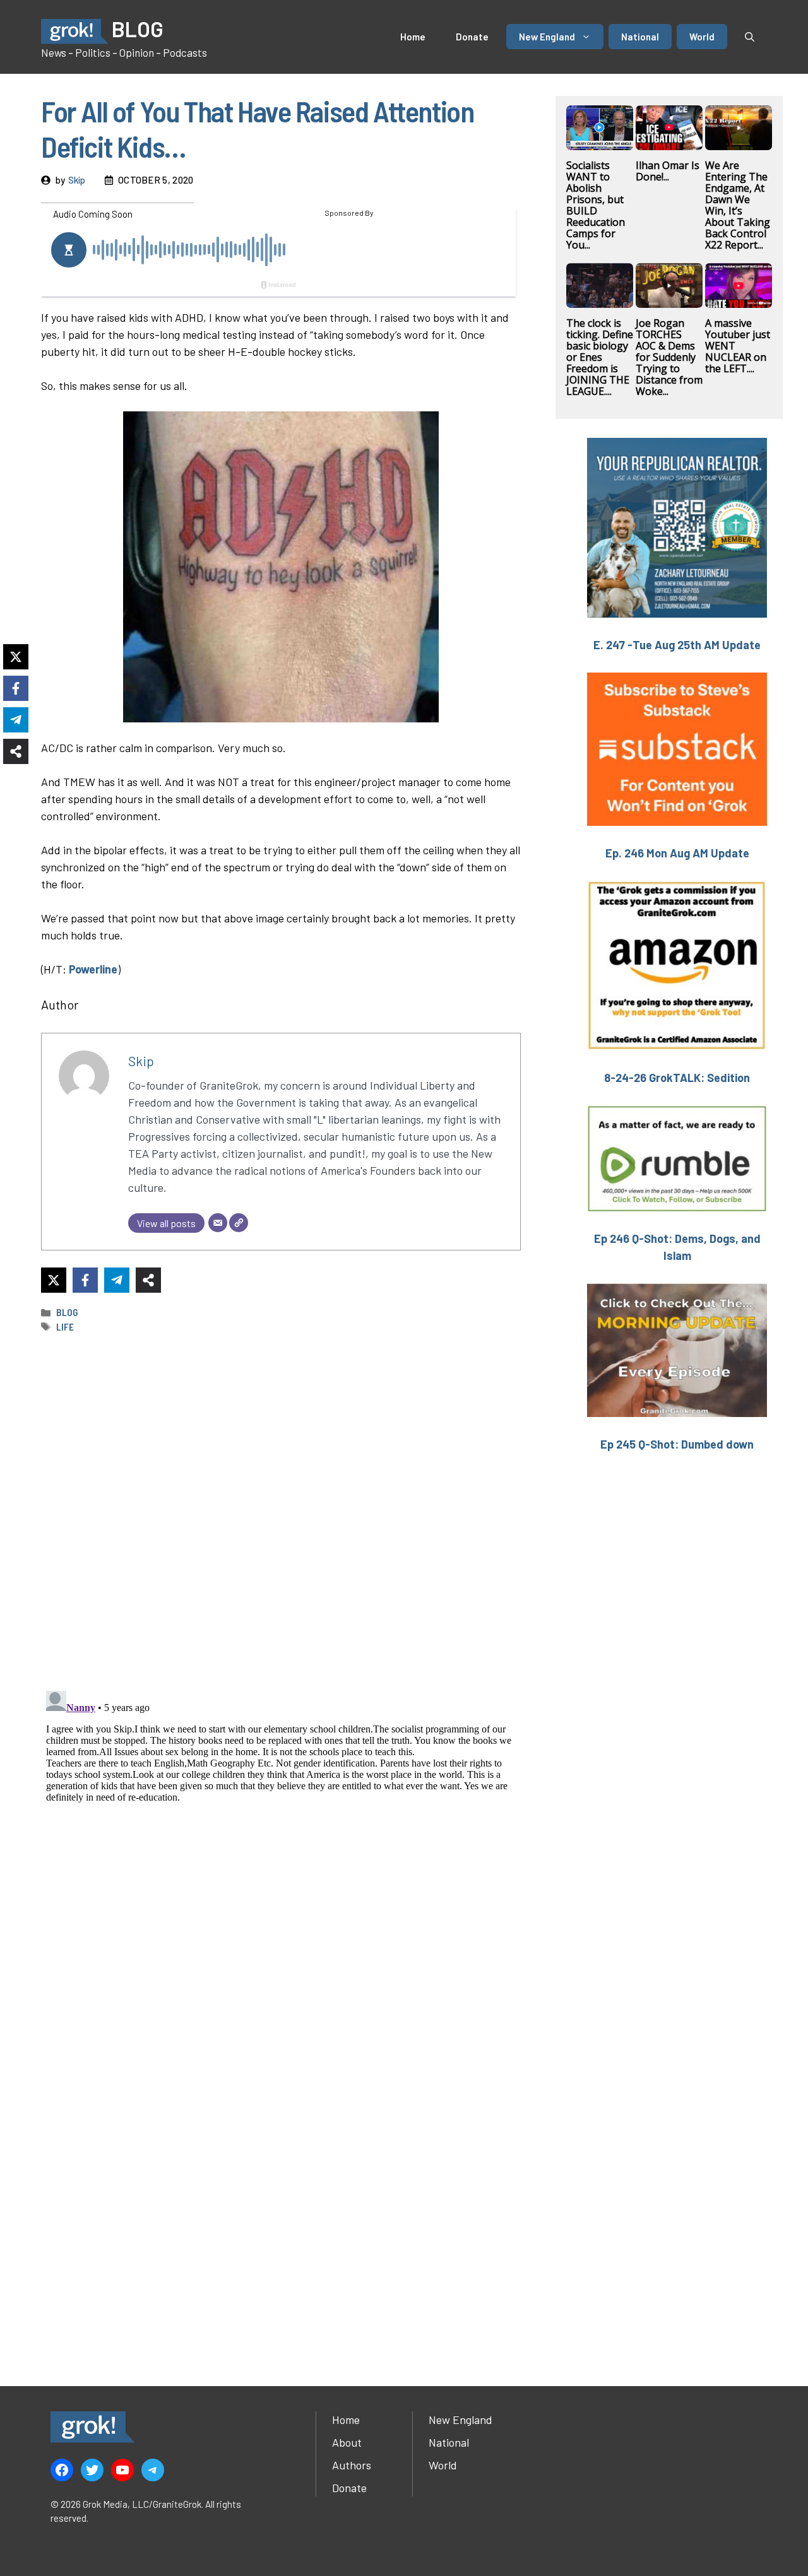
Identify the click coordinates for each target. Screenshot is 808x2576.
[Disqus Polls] (281, 1511)
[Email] (218, 1223)
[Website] (239, 1223)
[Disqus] (281, 1844)
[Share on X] (54, 1280)
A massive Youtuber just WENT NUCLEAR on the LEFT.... (738, 346)
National (640, 37)
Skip (77, 180)
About (347, 2442)
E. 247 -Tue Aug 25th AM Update (677, 645)
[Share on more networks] (148, 1280)
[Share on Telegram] (117, 1280)
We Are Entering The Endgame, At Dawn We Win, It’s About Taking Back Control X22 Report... (738, 205)
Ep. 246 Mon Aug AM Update (677, 853)
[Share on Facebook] (85, 1280)
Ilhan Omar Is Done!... (668, 171)
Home (413, 37)
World (702, 37)
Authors (352, 2465)
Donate (472, 37)
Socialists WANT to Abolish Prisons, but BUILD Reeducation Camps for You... (596, 205)
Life (65, 1327)
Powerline (93, 969)
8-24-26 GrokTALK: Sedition (677, 1078)
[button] (750, 37)
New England (547, 37)
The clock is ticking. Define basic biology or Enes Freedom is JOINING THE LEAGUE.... (600, 357)
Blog (67, 1312)
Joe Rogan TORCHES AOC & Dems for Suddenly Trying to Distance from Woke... (669, 357)
